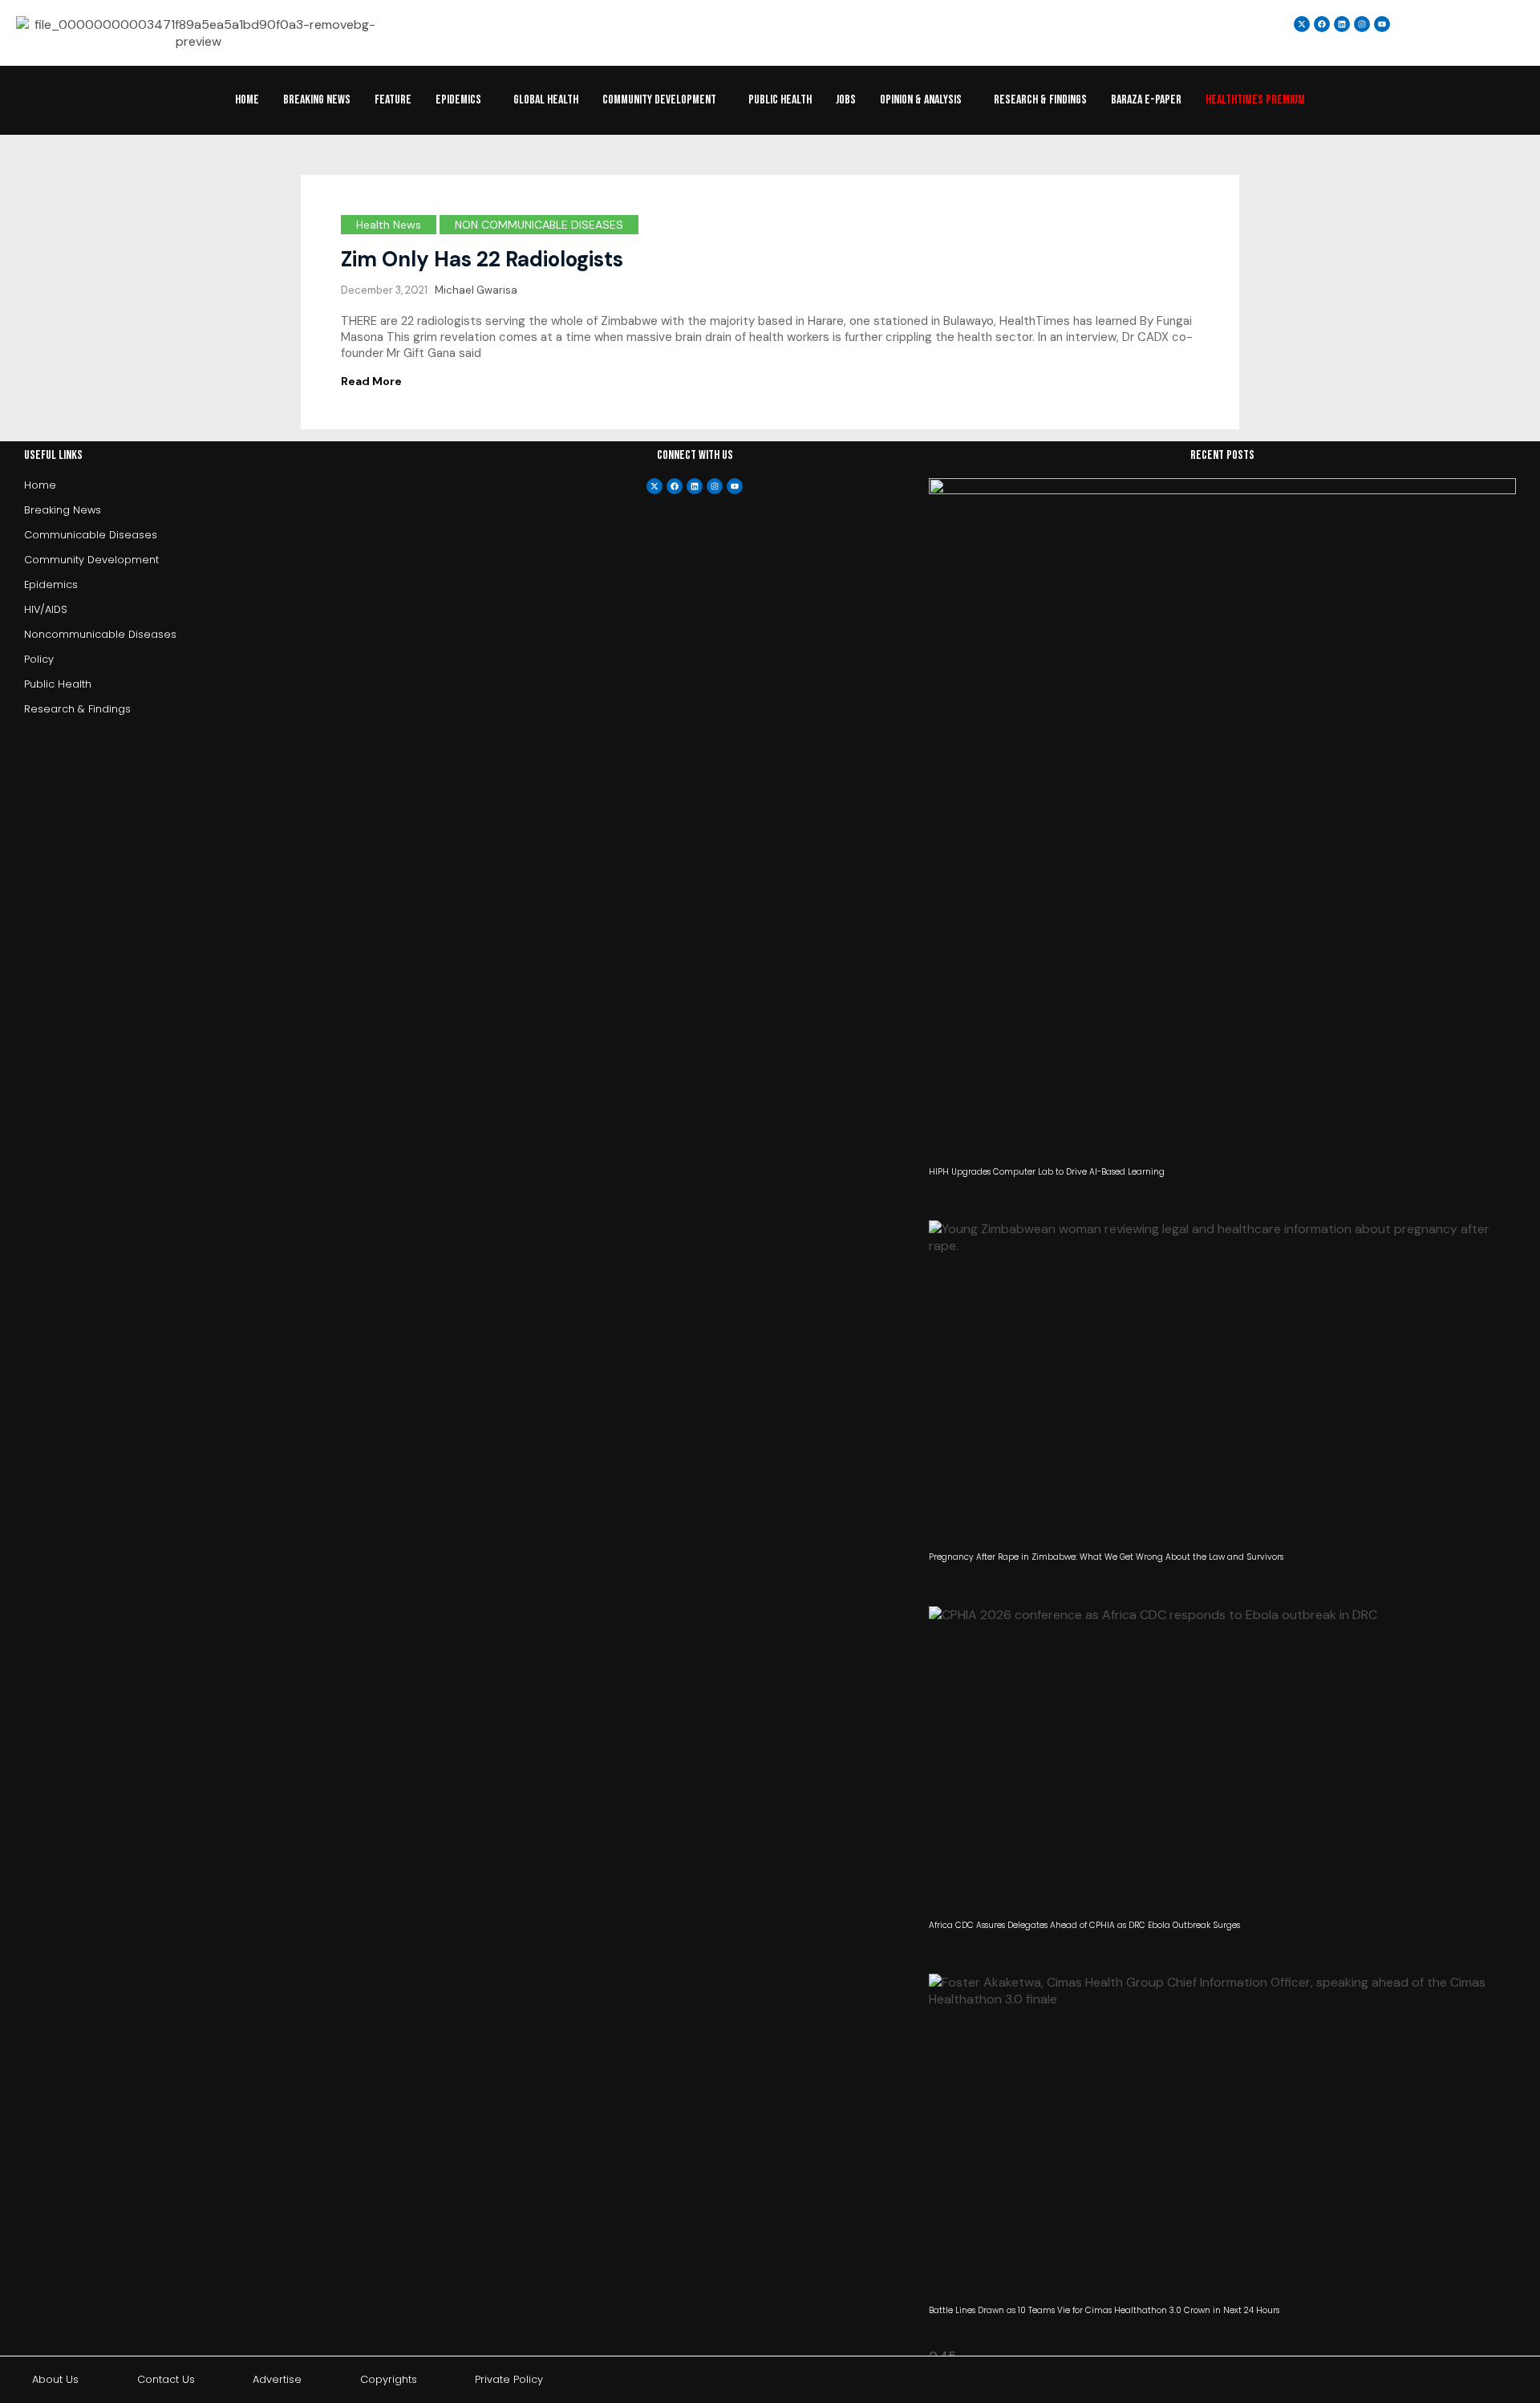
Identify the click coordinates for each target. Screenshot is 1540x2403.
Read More (371, 381)
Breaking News (317, 100)
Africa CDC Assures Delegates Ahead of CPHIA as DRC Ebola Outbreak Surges (1084, 1925)
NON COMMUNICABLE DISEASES (539, 225)
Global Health (546, 100)
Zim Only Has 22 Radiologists (482, 259)
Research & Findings (1040, 100)
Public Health (780, 100)
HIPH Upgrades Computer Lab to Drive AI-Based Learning (1047, 1172)
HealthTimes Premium (1255, 100)
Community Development (659, 100)
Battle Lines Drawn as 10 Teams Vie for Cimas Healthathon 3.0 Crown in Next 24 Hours (1104, 2310)
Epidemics (458, 100)
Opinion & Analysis (921, 100)
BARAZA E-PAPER (1146, 100)
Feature (393, 100)
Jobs (846, 100)
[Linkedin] (1342, 24)
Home (247, 100)
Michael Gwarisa (476, 290)
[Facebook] (675, 486)
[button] (462, 100)
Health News (389, 225)
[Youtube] (735, 486)
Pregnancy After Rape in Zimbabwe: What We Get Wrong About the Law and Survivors (1106, 1557)
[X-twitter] (654, 486)
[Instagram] (1362, 24)
